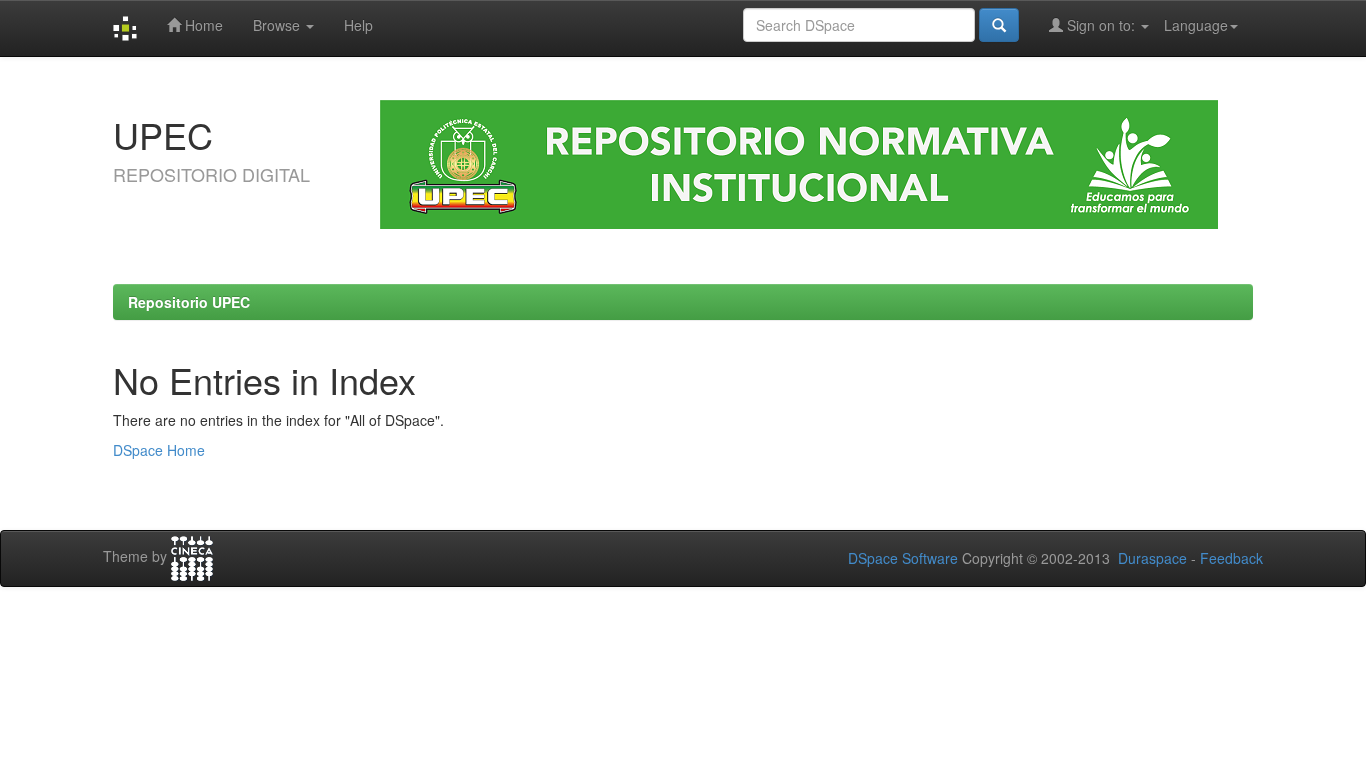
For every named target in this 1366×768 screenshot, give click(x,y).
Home (202, 25)
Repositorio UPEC (189, 302)
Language (1196, 25)
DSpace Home (159, 450)
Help (358, 25)
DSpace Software (903, 558)
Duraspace (1152, 558)
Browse (278, 25)
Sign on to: (1101, 25)
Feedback (1231, 558)
